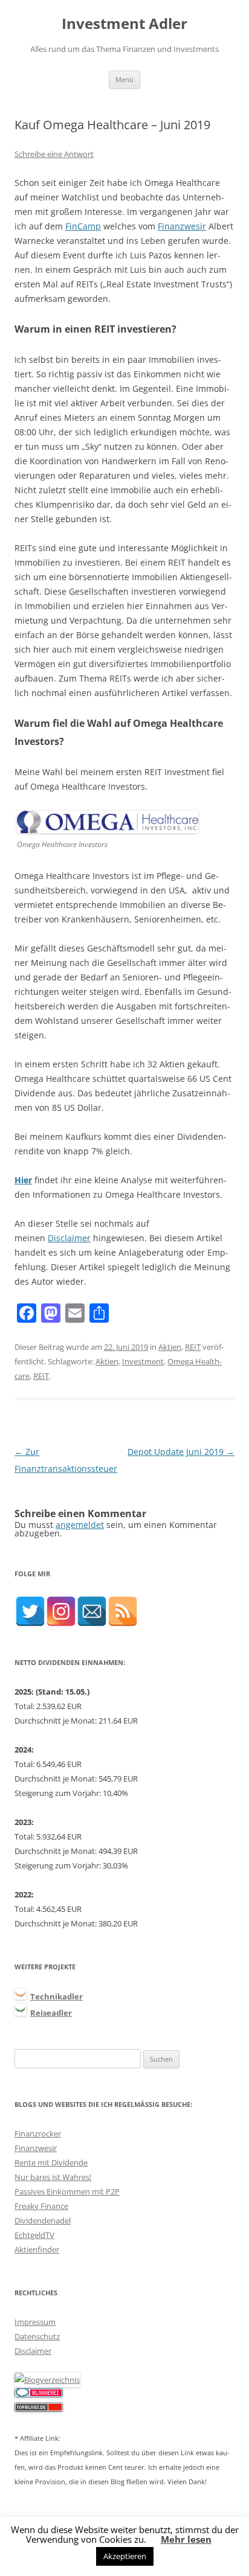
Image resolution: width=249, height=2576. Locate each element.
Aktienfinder (37, 2249)
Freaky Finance (41, 2206)
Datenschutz (37, 2336)
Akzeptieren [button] (125, 2556)
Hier (23, 1180)
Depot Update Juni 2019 (181, 1452)
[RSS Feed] (123, 1611)
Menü (124, 79)
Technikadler (57, 1996)
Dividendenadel (43, 2220)
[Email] (92, 1611)
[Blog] (47, 2380)
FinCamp (83, 226)
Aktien (170, 1347)
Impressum (35, 2322)
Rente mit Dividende (51, 2162)
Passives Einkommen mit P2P (67, 2191)
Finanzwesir (182, 226)
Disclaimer (69, 1238)
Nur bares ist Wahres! (53, 2177)
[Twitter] (30, 1611)
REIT (193, 1347)
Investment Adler (124, 24)
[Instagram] (61, 1611)
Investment (143, 1361)
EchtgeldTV (34, 2235)
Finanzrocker (38, 2133)
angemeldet (80, 1525)
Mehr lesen (186, 2539)
